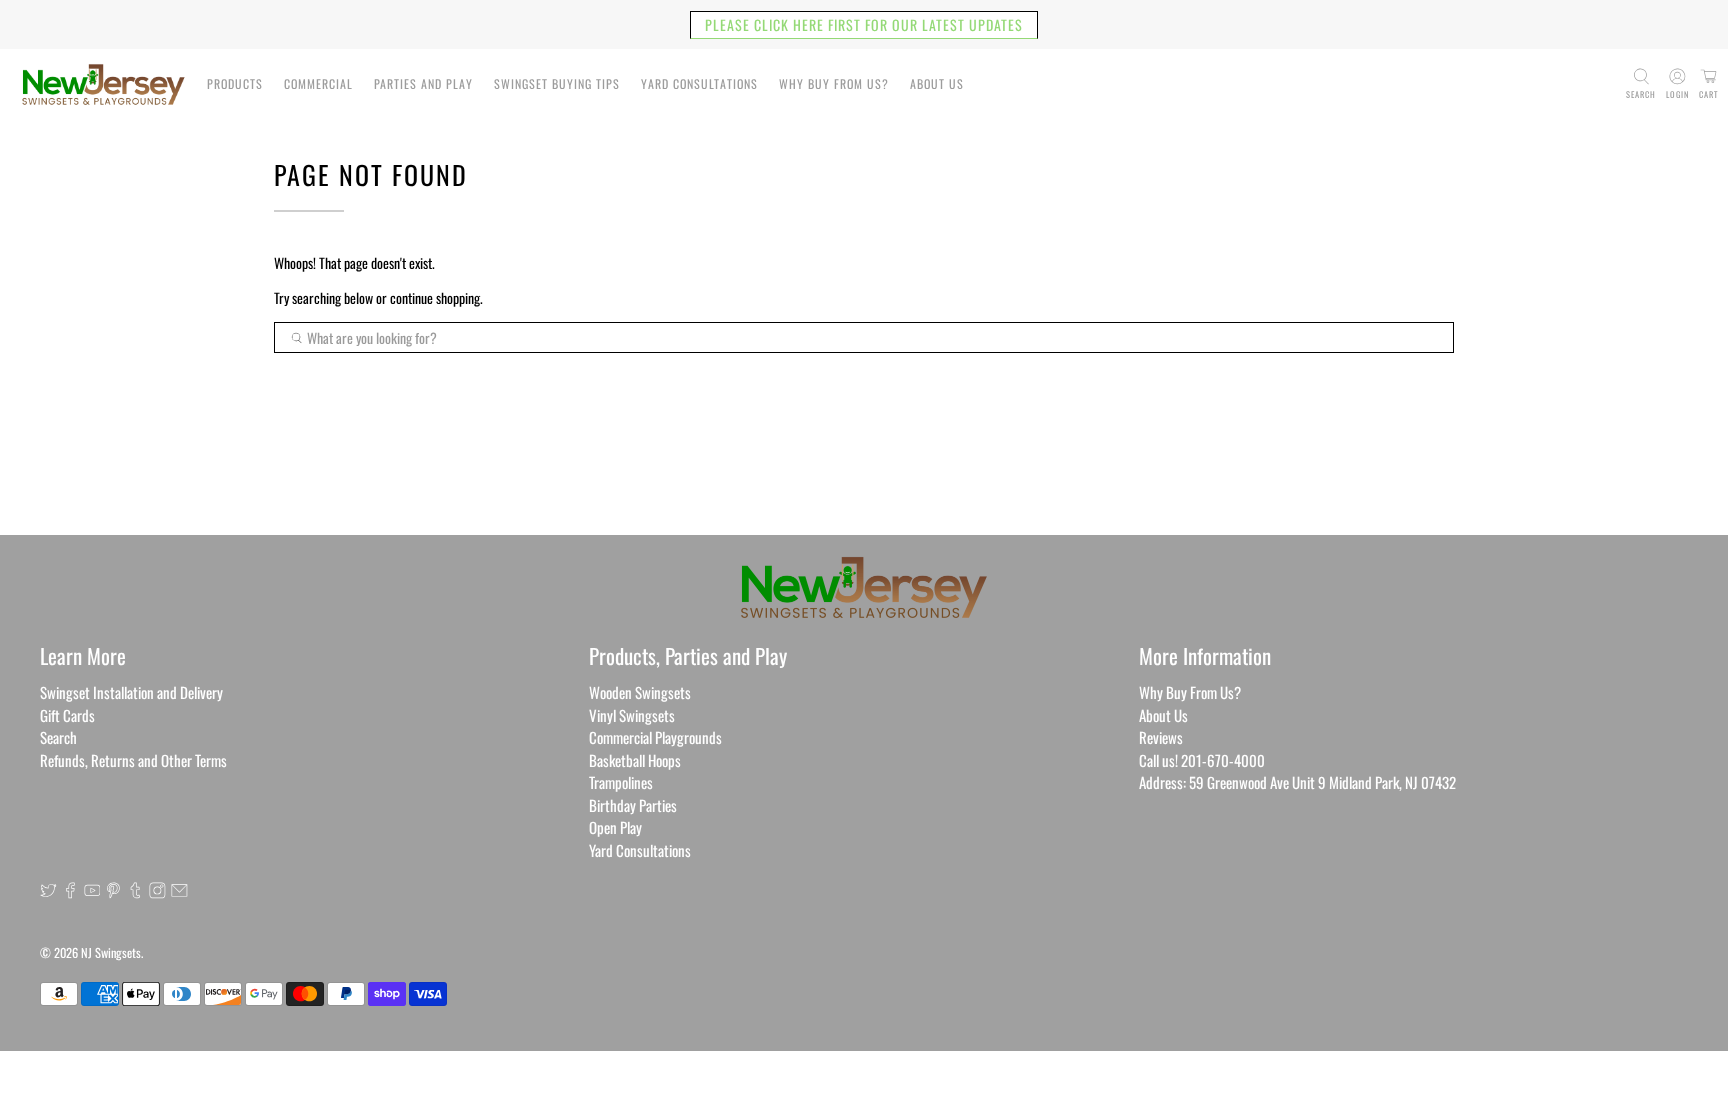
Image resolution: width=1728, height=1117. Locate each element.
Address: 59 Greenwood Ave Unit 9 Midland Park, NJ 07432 (1297, 782)
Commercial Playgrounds (655, 737)
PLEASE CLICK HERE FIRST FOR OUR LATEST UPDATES (864, 24)
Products (235, 83)
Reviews (1161, 737)
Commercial (318, 83)
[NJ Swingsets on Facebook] (70, 892)
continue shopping (435, 297)
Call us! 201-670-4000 (1202, 760)
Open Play (615, 827)
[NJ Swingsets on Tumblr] (135, 892)
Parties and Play (423, 83)
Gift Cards (67, 715)
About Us (937, 83)
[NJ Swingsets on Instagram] (157, 892)
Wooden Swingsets (640, 692)
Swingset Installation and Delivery (131, 692)
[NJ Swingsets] (103, 84)
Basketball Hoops (635, 760)
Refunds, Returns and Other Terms (133, 760)
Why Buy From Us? (834, 83)
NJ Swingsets (111, 952)
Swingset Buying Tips (557, 83)
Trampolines (621, 782)
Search (58, 737)
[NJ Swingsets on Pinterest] (113, 892)
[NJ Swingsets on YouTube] (92, 892)
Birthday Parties (633, 805)
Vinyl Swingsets (632, 715)
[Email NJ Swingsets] (179, 892)
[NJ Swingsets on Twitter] (48, 892)
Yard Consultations (699, 83)
